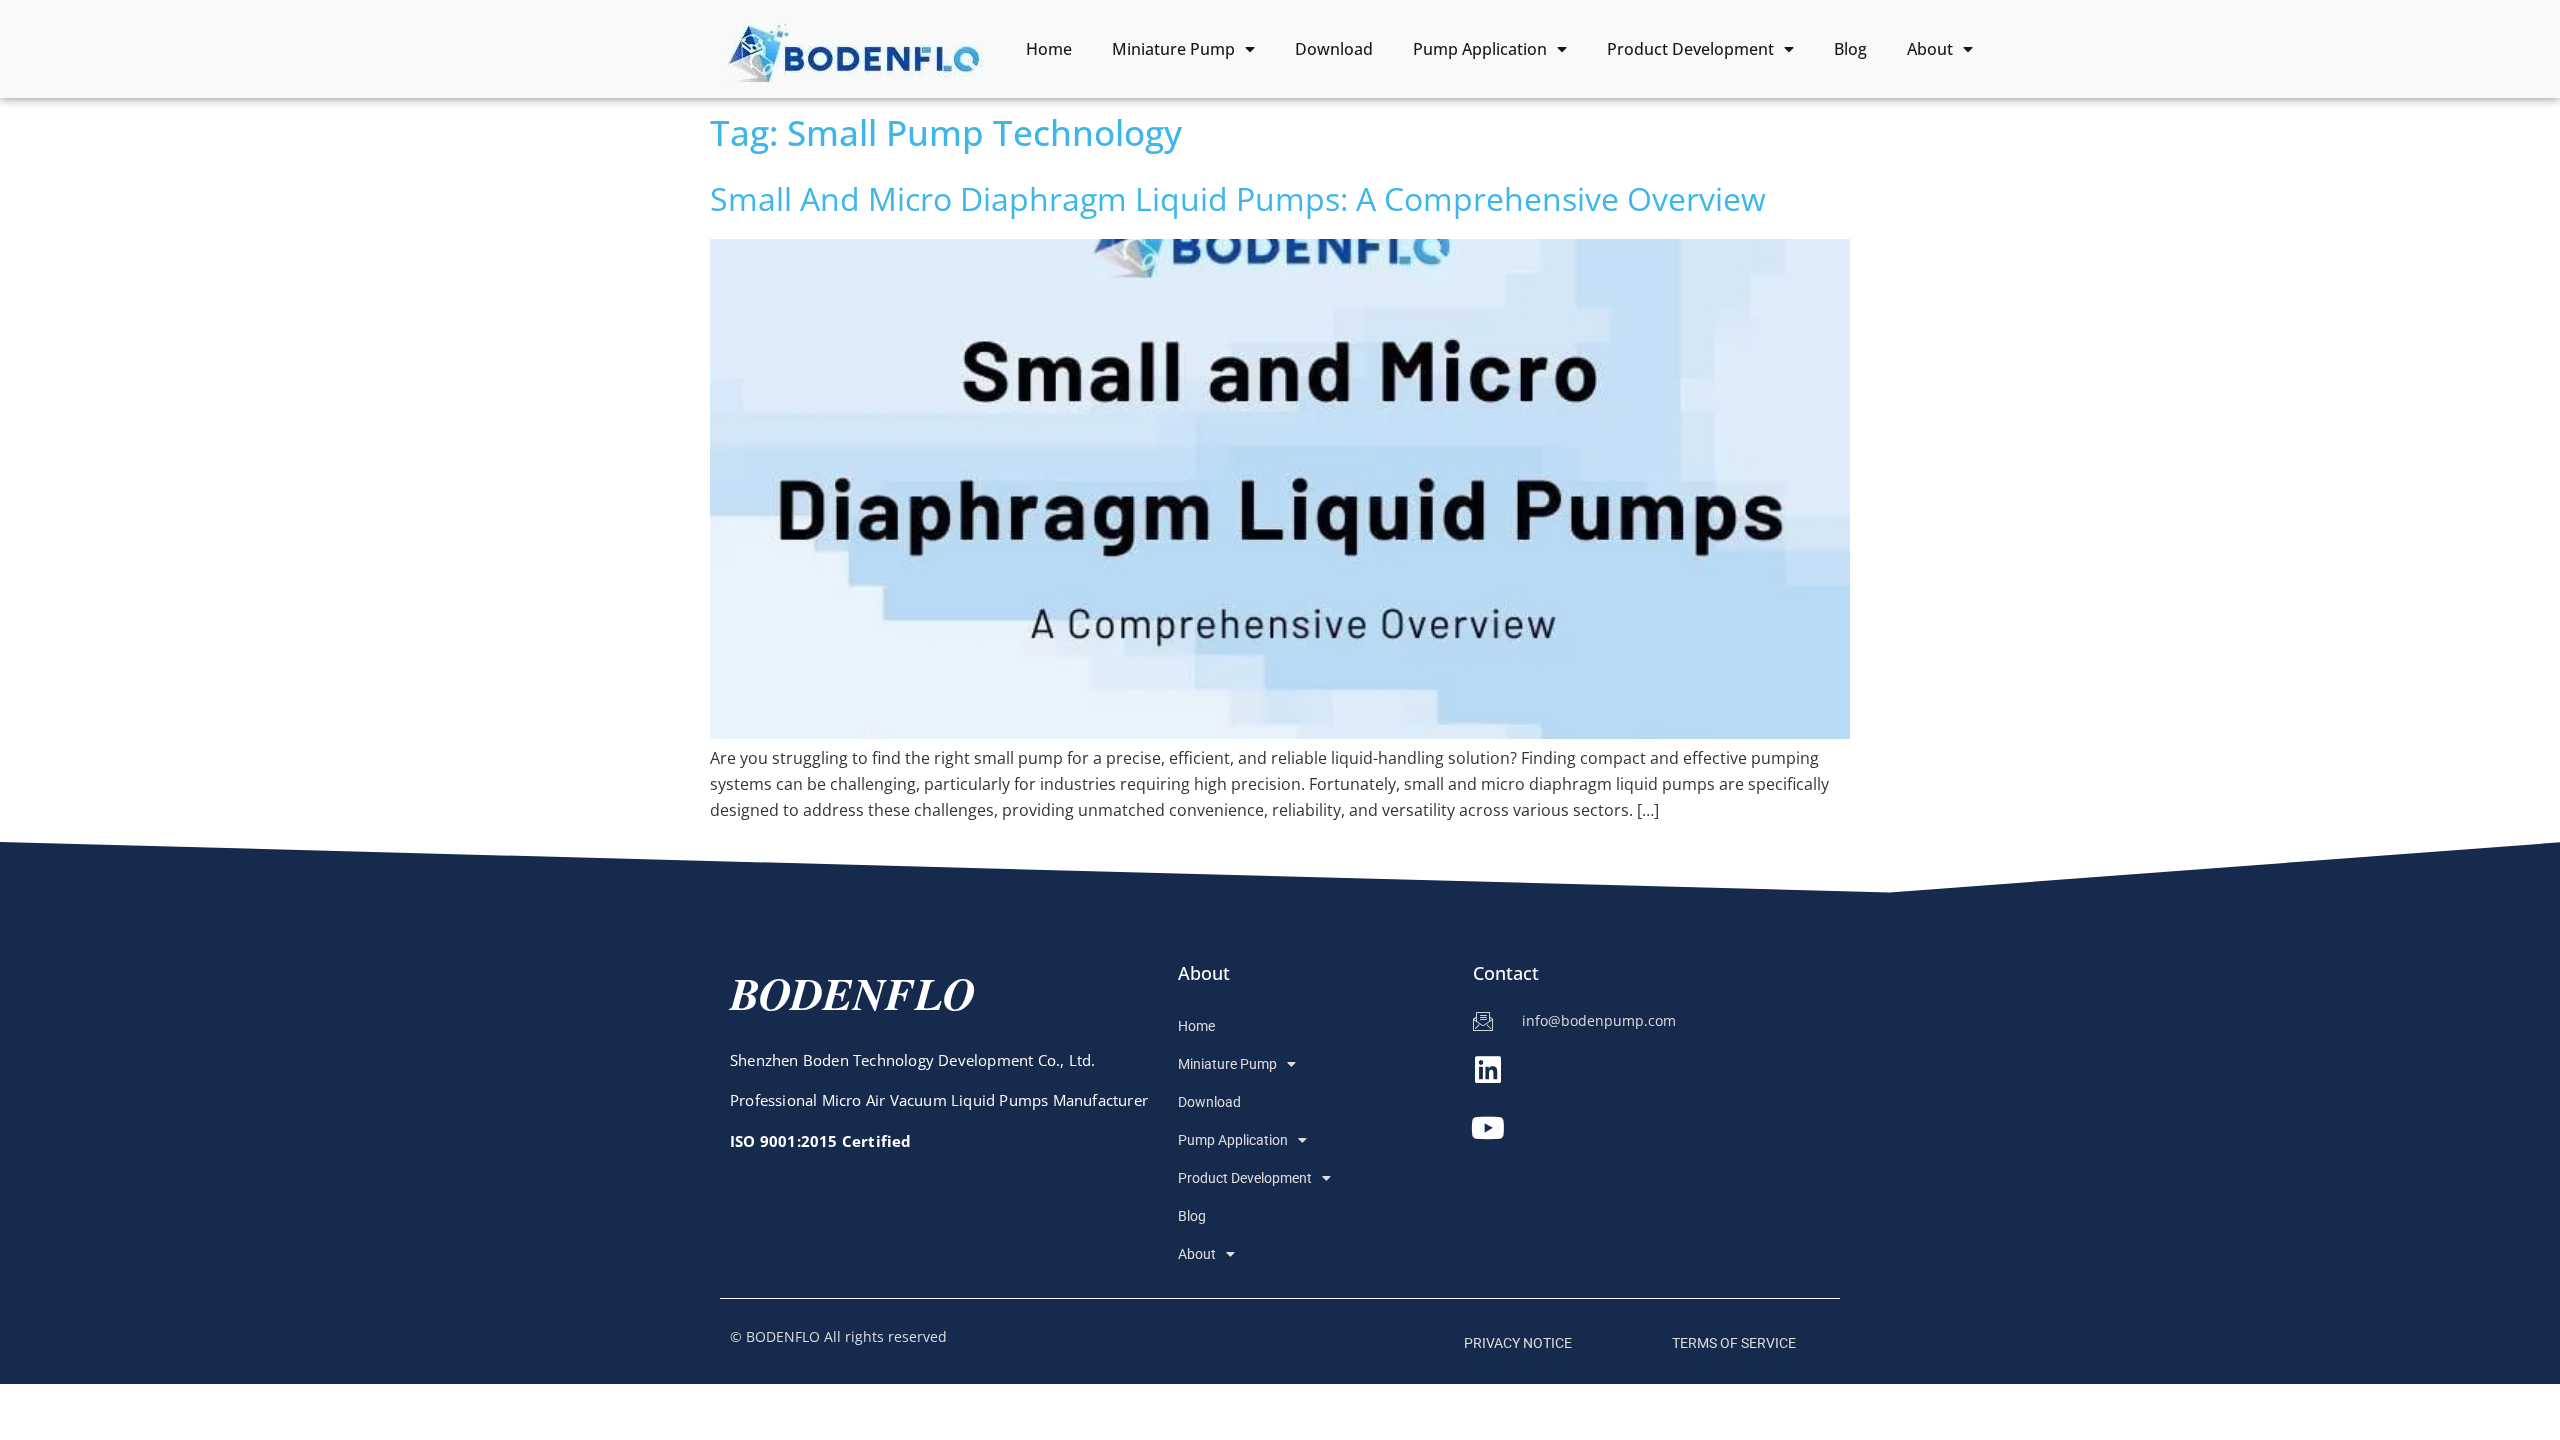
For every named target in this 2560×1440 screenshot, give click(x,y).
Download (1334, 49)
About (1930, 49)
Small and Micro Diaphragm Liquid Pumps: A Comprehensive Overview (1238, 198)
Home (1049, 49)
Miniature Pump (1173, 49)
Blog (1850, 49)
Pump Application (1480, 49)
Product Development (1690, 49)
